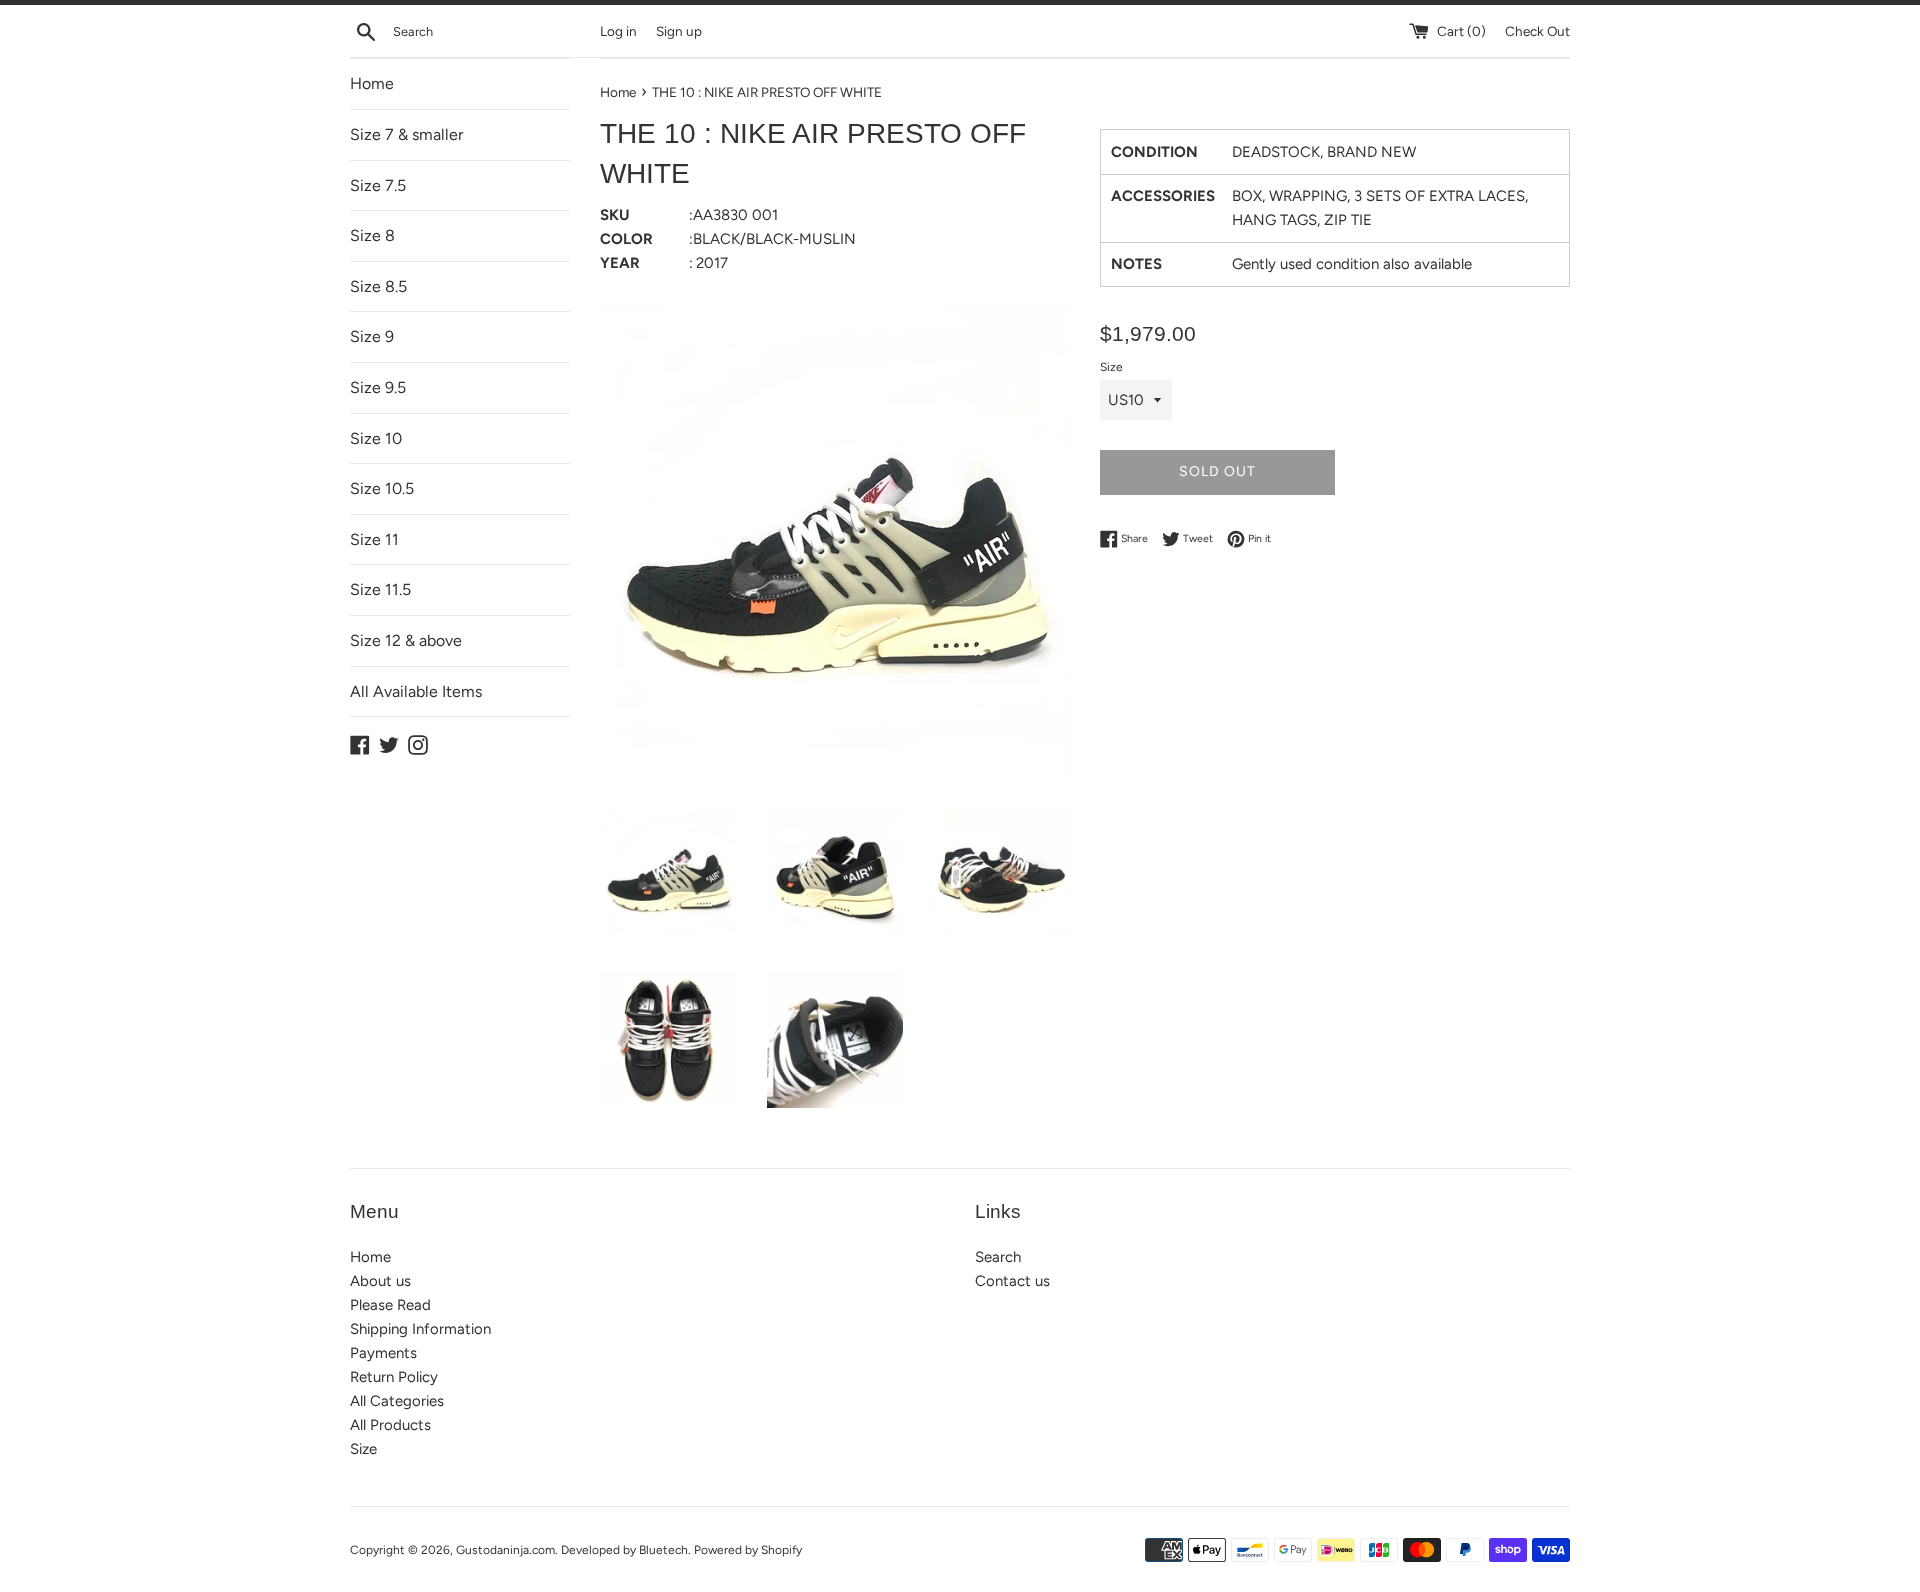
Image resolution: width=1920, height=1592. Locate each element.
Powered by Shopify (748, 1550)
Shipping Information (420, 1329)
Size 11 (374, 539)
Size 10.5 (382, 488)
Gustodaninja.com (505, 1550)
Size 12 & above (406, 640)
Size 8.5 (378, 286)
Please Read (390, 1305)
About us (380, 1281)
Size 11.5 (380, 589)
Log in (618, 31)
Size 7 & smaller (406, 134)
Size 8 (372, 235)
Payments (383, 1353)
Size (1111, 367)
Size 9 (372, 336)
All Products (390, 1425)
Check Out (1537, 31)
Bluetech (663, 1550)
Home (372, 83)
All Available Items (416, 691)
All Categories (397, 1401)
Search (998, 1257)
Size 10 (376, 438)
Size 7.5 (378, 185)
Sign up (679, 31)
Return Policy (394, 1377)
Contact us (1012, 1281)
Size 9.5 (378, 387)
